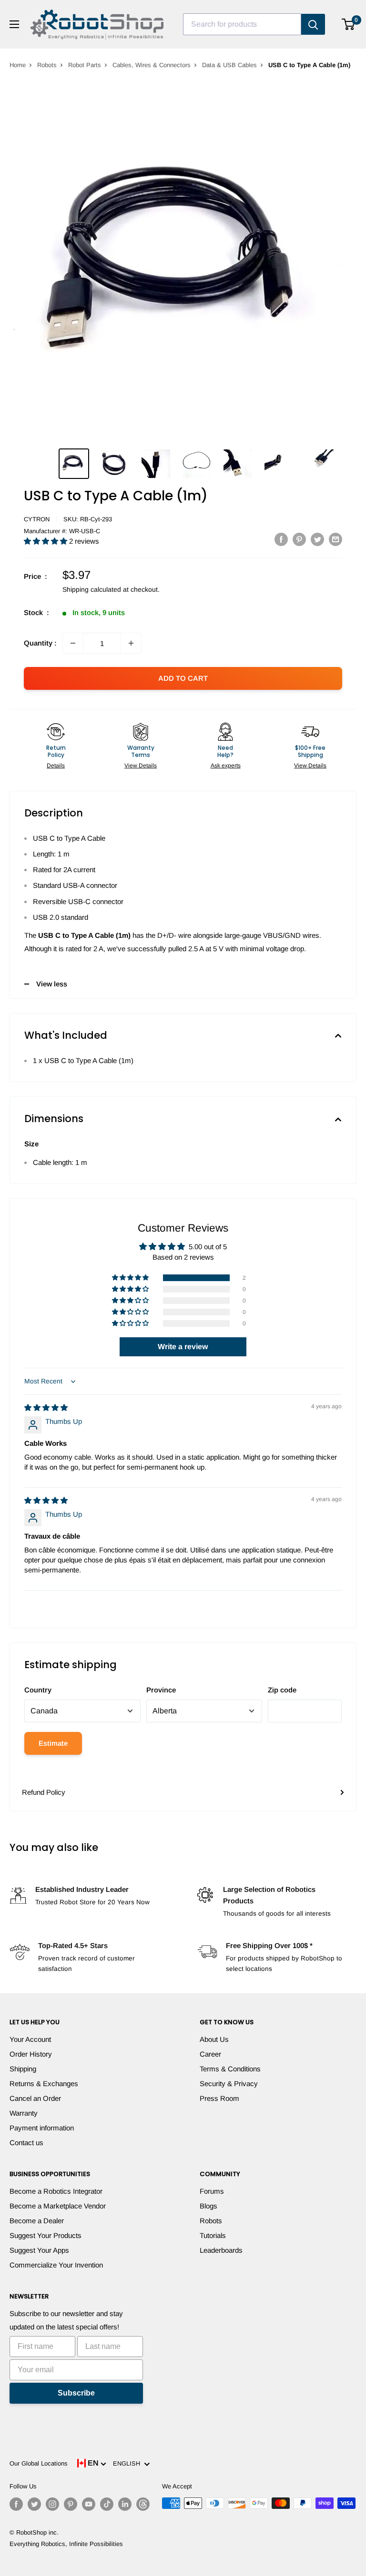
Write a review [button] (183, 1347)
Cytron (37, 519)
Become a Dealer (37, 2221)
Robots (47, 65)
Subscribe (76, 2393)
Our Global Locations (39, 2463)
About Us (214, 2039)
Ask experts (226, 766)
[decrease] (73, 643)
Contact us (26, 2143)
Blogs (208, 2206)
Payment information (42, 2128)
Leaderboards (221, 2250)
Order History (31, 2054)
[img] (46, 1407)
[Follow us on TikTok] (107, 2504)
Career (210, 2054)
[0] (349, 24)
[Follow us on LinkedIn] (125, 2504)
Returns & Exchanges (44, 2084)
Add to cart (183, 678)
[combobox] (242, 24)
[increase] (131, 643)
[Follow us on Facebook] (16, 2504)
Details (56, 766)
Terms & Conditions (230, 2069)
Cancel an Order (35, 2098)
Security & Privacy (229, 2084)
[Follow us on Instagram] (52, 2504)
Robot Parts (85, 65)
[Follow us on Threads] (143, 2504)
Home (18, 65)
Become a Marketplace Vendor (58, 2206)
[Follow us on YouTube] (89, 2504)
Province (161, 1690)
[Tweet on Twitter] (317, 539)
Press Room (219, 2098)
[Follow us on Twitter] (34, 2504)
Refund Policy (44, 1792)
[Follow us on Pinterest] (71, 2504)
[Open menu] (14, 24)
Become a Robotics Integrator (56, 2191)
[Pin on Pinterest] (299, 539)
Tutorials (213, 2235)
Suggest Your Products (46, 2235)
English (128, 2463)
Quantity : (40, 643)
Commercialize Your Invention (56, 2265)
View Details (141, 766)
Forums (212, 2191)
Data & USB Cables (229, 65)
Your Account (30, 2039)
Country (38, 1690)
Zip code (282, 1690)
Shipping (23, 2069)
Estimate (53, 1743)
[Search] (313, 24)
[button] (46, 541)
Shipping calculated (92, 589)
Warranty (24, 2113)
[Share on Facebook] (281, 539)
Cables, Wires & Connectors (152, 65)
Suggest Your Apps (39, 2250)
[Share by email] (335, 539)
